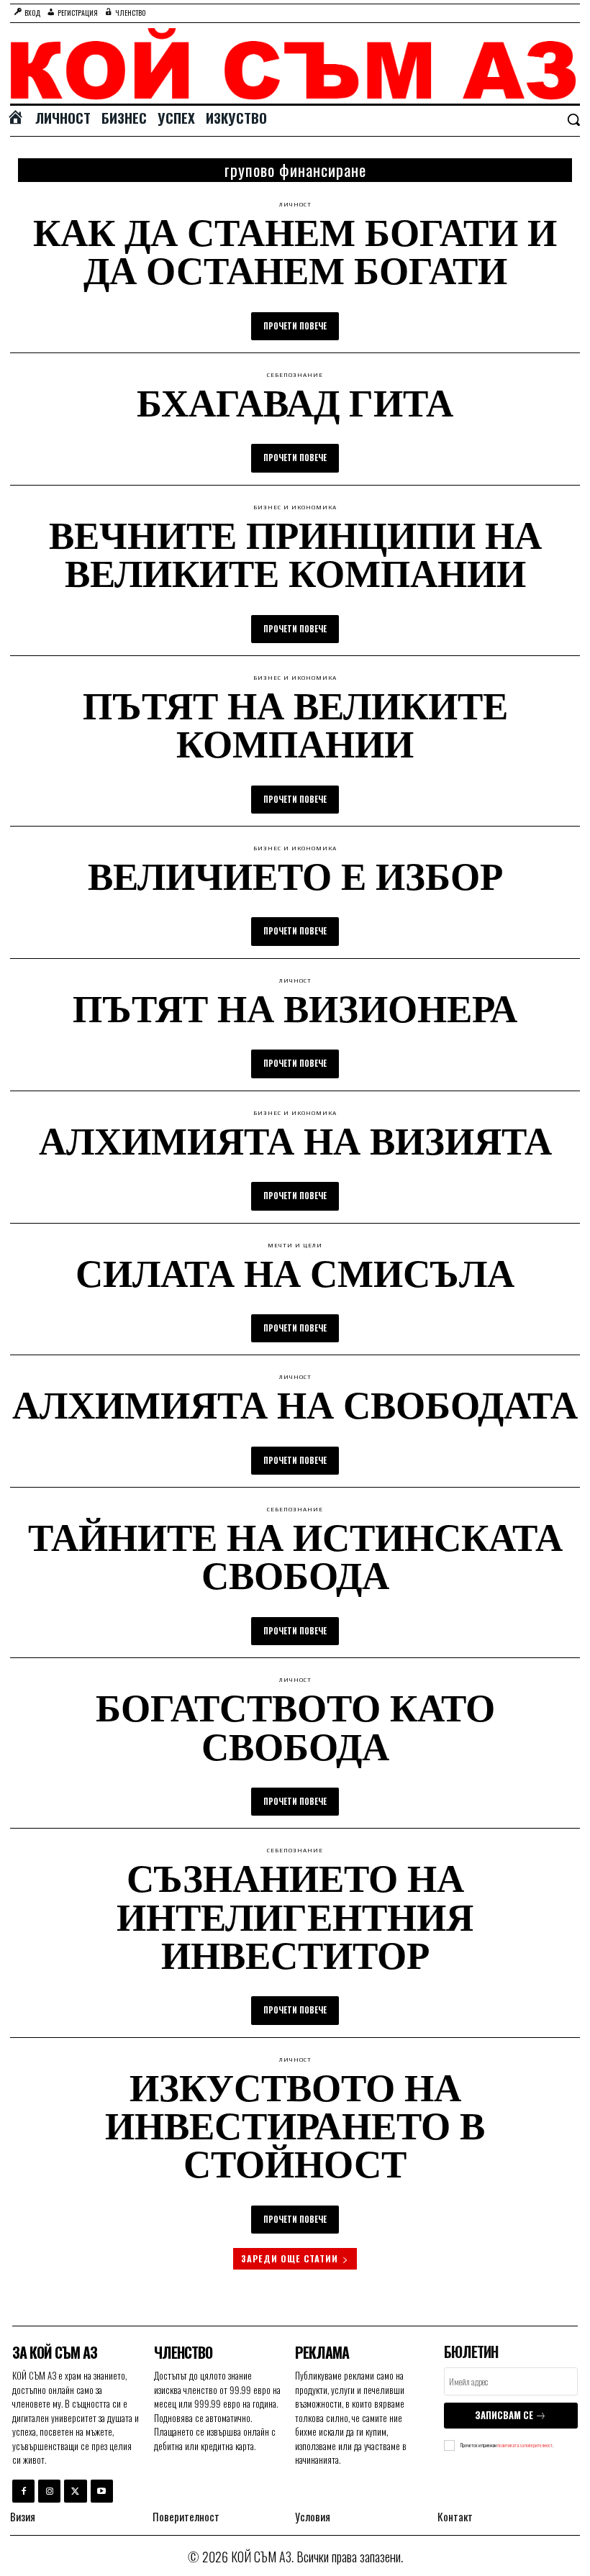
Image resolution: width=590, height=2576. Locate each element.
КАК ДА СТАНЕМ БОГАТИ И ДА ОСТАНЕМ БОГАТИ (295, 250)
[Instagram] (49, 2491)
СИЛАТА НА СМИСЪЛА (295, 1272)
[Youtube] (102, 2491)
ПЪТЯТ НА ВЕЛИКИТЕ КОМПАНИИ (295, 723)
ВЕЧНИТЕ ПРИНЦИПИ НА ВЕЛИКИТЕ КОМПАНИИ (295, 553)
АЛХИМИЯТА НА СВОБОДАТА (295, 1403)
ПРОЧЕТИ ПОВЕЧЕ (295, 326)
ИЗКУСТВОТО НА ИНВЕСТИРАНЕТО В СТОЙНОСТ (295, 2125)
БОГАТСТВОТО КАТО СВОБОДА (295, 1725)
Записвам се (504, 2415)
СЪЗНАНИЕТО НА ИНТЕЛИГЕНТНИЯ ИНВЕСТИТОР (295, 1915)
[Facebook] (23, 2491)
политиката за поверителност (525, 2445)
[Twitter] (75, 2491)
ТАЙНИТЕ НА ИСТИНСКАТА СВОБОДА (295, 1555)
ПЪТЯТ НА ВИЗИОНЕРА (295, 1007)
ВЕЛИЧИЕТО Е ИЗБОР (295, 875)
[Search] (573, 121)
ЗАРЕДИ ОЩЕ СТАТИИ (290, 2258)
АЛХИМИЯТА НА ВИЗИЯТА (295, 1139)
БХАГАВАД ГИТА (295, 401)
